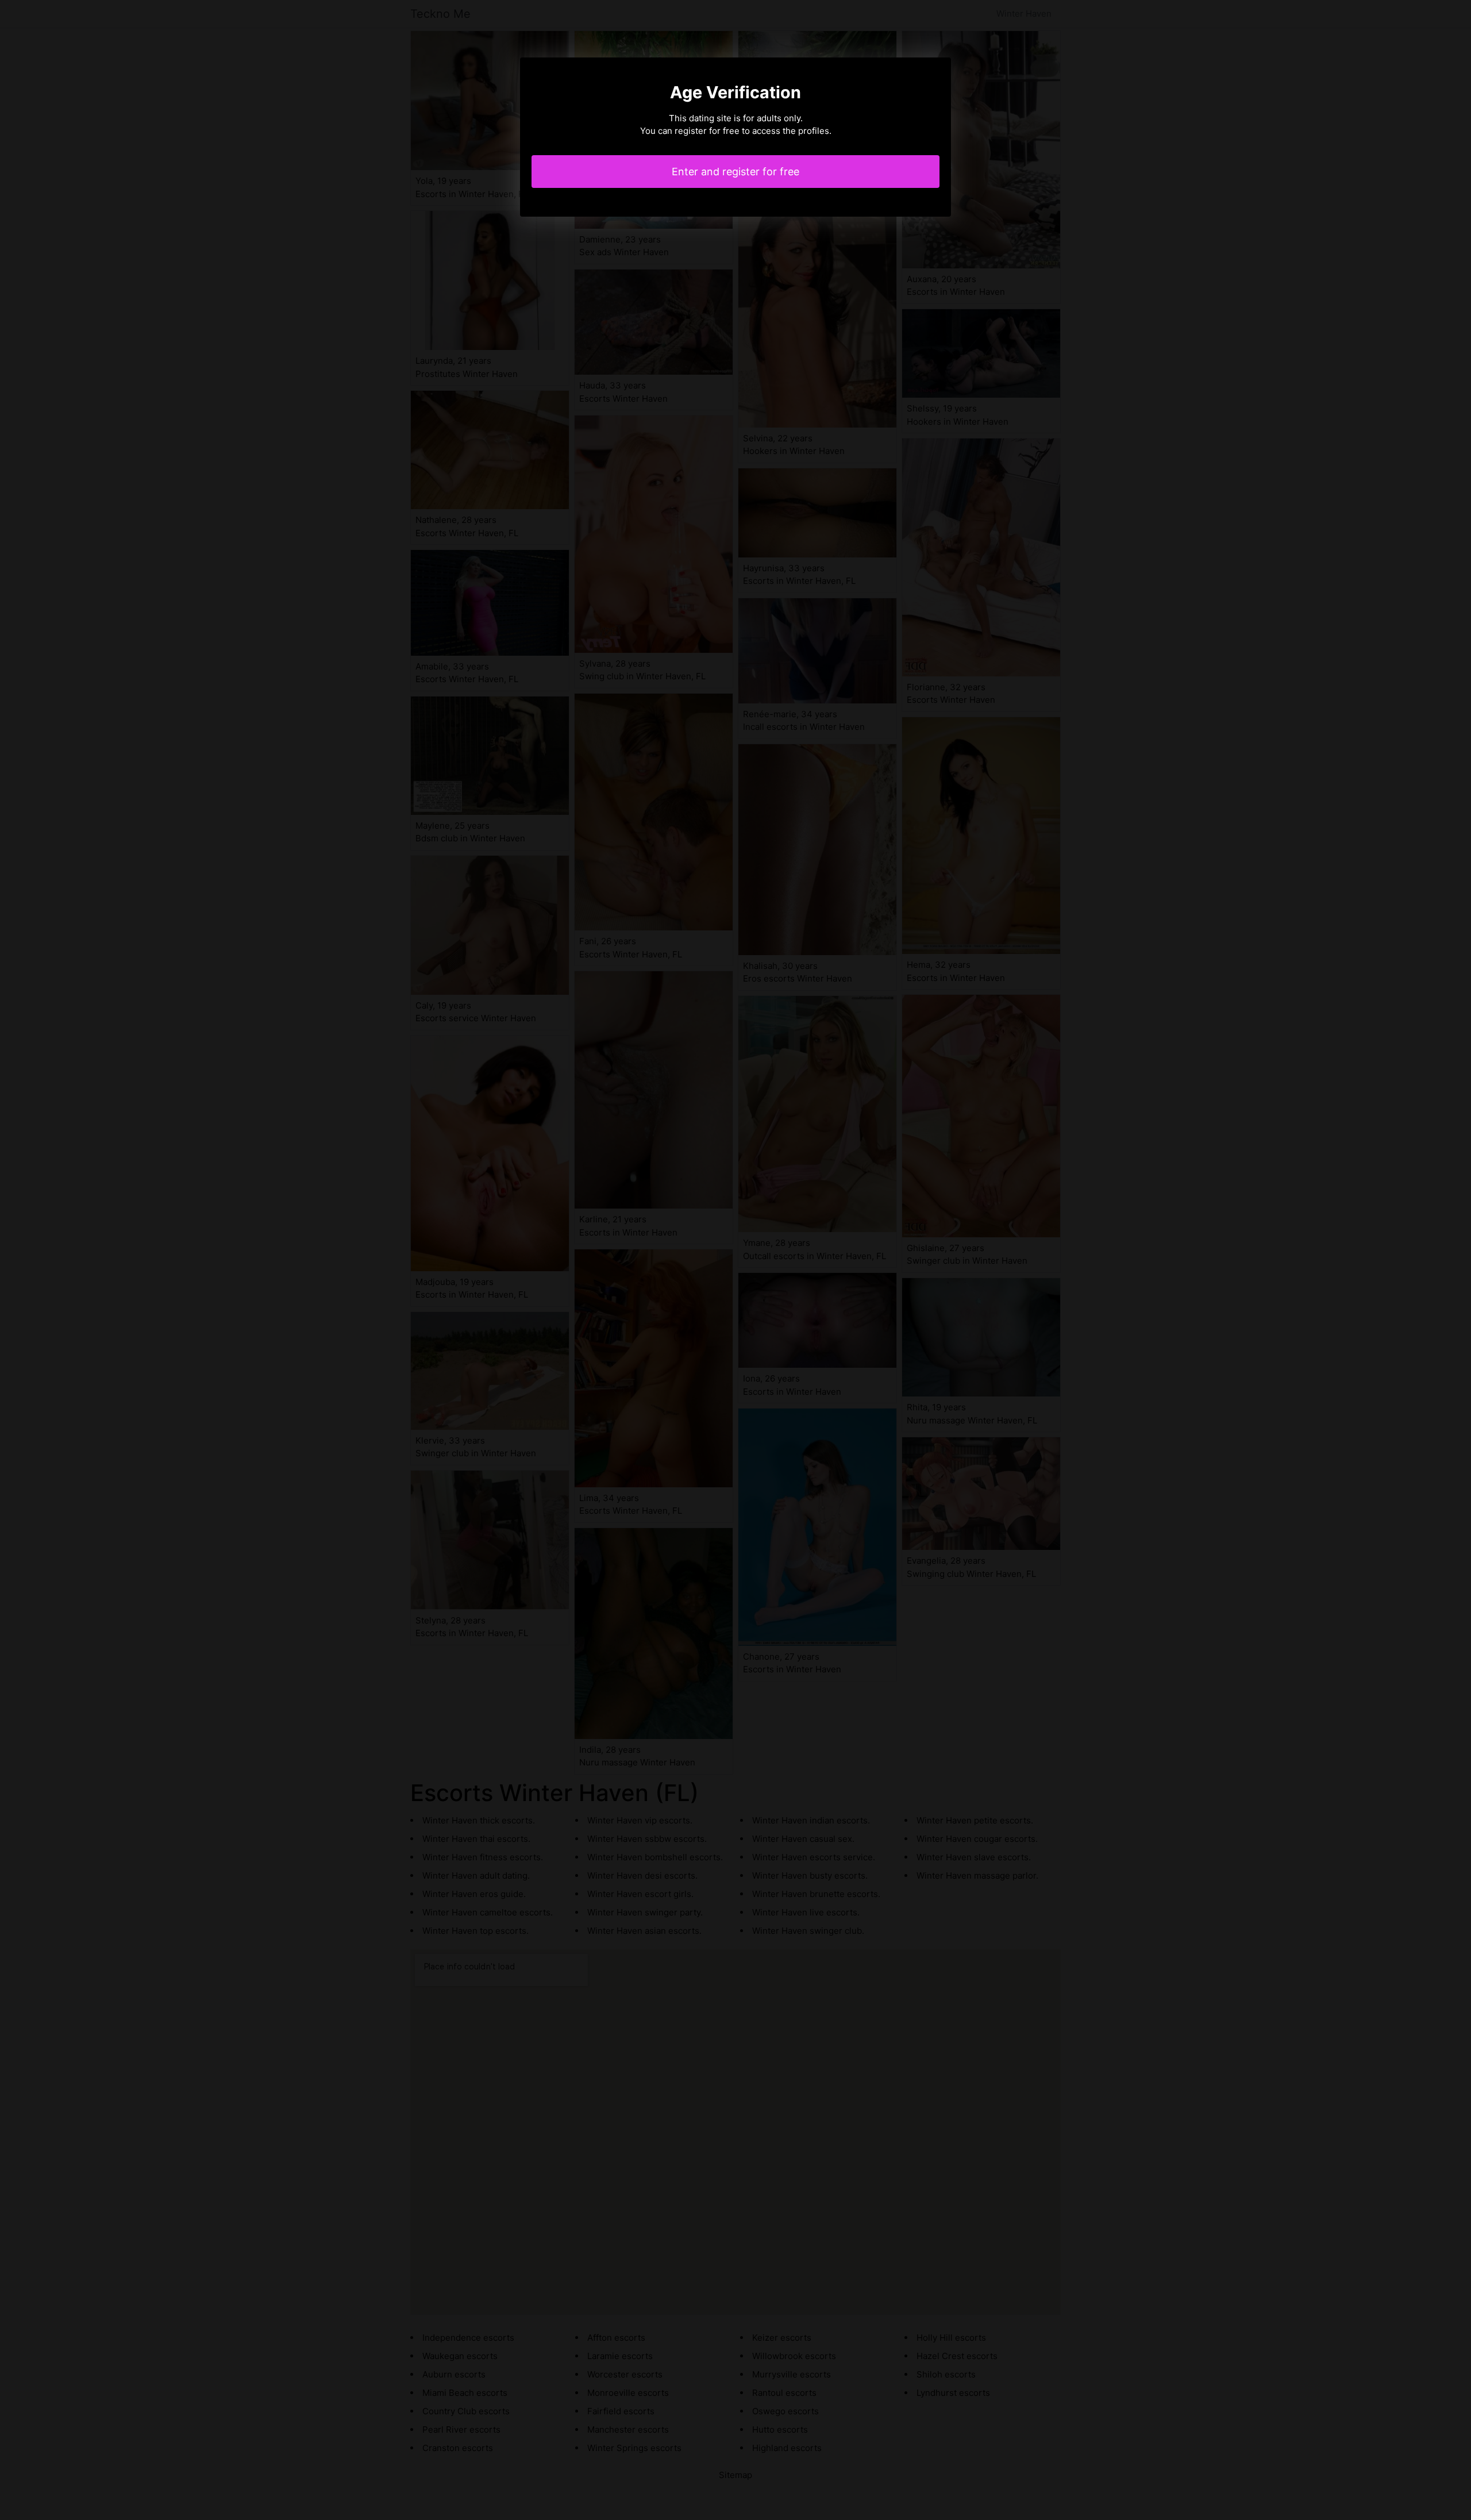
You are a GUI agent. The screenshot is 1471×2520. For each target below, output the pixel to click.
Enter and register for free (735, 172)
